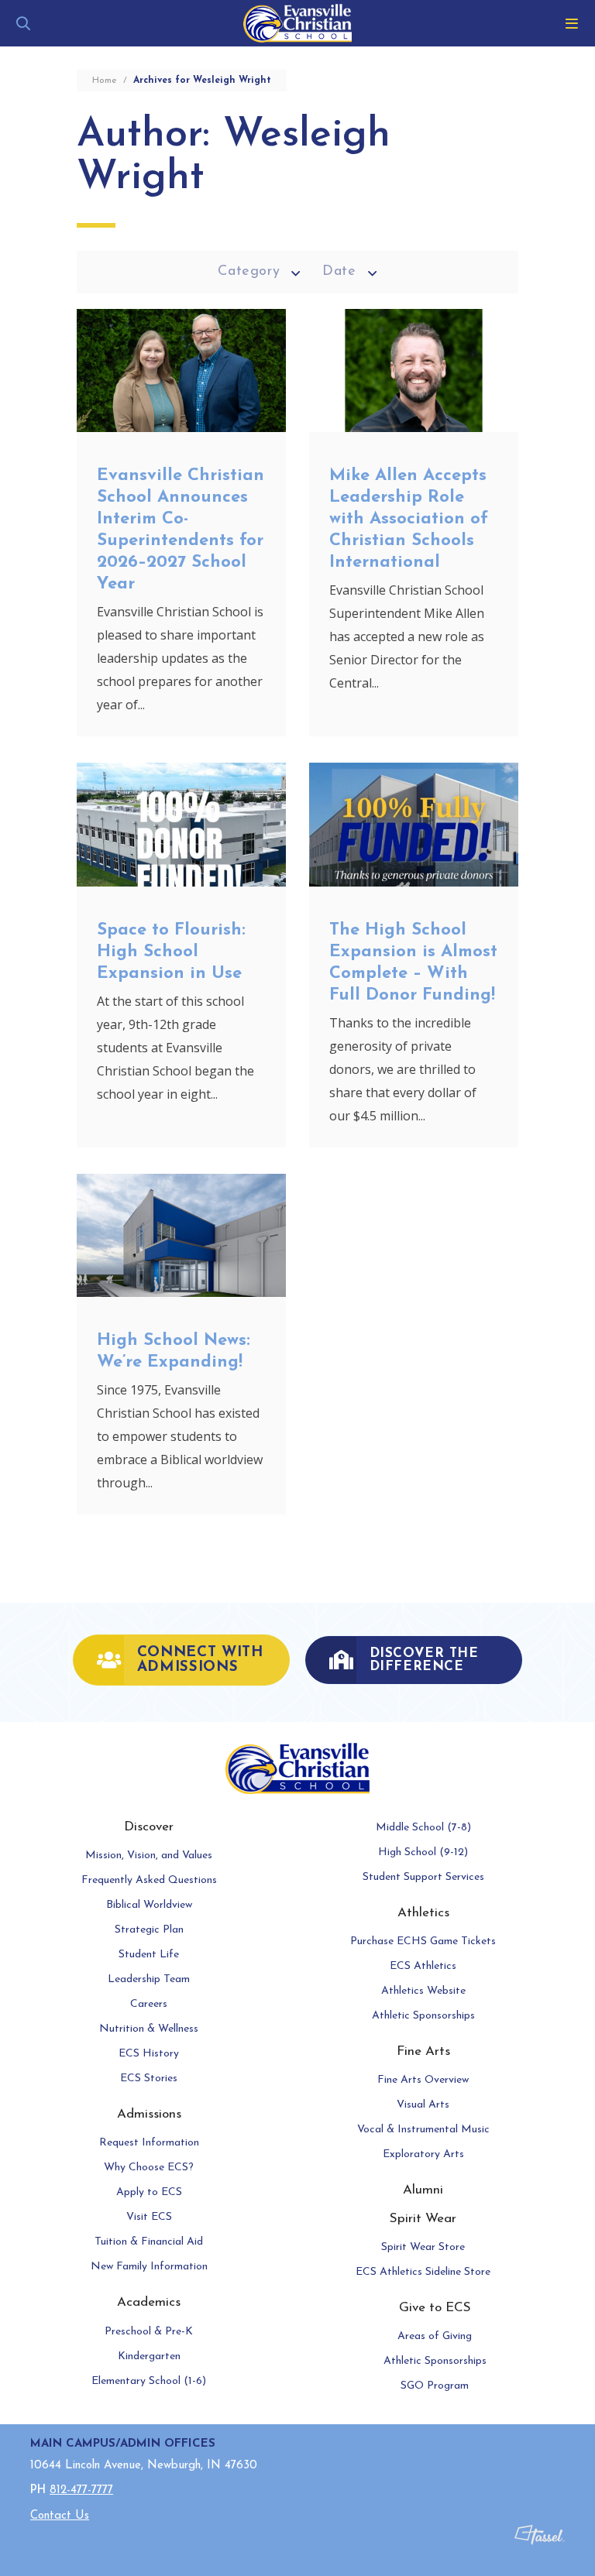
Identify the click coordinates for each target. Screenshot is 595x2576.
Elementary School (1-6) (149, 2381)
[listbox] (259, 272)
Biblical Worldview (149, 1905)
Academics (149, 2302)
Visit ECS (149, 2217)
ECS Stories (149, 2079)
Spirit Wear (423, 2219)
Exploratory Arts (423, 2154)
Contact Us (60, 2516)
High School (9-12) (423, 1852)
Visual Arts (423, 2105)
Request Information (149, 2143)
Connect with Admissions (200, 1660)
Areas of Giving (435, 2336)
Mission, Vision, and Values (149, 1856)
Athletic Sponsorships (423, 2016)
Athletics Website (423, 1991)
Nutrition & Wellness (149, 2029)
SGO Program (435, 2386)
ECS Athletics (423, 1966)
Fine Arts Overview (423, 2080)
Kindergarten (149, 2356)
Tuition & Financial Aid (149, 2242)
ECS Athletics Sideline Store (423, 2272)
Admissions (149, 2114)
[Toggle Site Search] (23, 23)
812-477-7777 (81, 2490)
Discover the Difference (424, 1660)
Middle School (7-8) (423, 1828)
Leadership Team (149, 1979)
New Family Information (149, 2267)
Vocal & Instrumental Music (423, 2130)
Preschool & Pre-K (149, 2332)
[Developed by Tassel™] (540, 2543)
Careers (149, 2004)
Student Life (149, 1955)
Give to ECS (435, 2308)
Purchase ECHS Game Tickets (423, 1941)
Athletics (423, 1913)
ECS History (149, 2054)
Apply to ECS (149, 2192)
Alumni (423, 2190)
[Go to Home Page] (297, 23)
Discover (149, 1827)
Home (105, 81)
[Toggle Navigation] (572, 23)
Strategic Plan (149, 1930)
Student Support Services (423, 1877)
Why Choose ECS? (149, 2168)
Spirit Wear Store (423, 2247)
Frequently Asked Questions (149, 1880)
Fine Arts (423, 2051)
